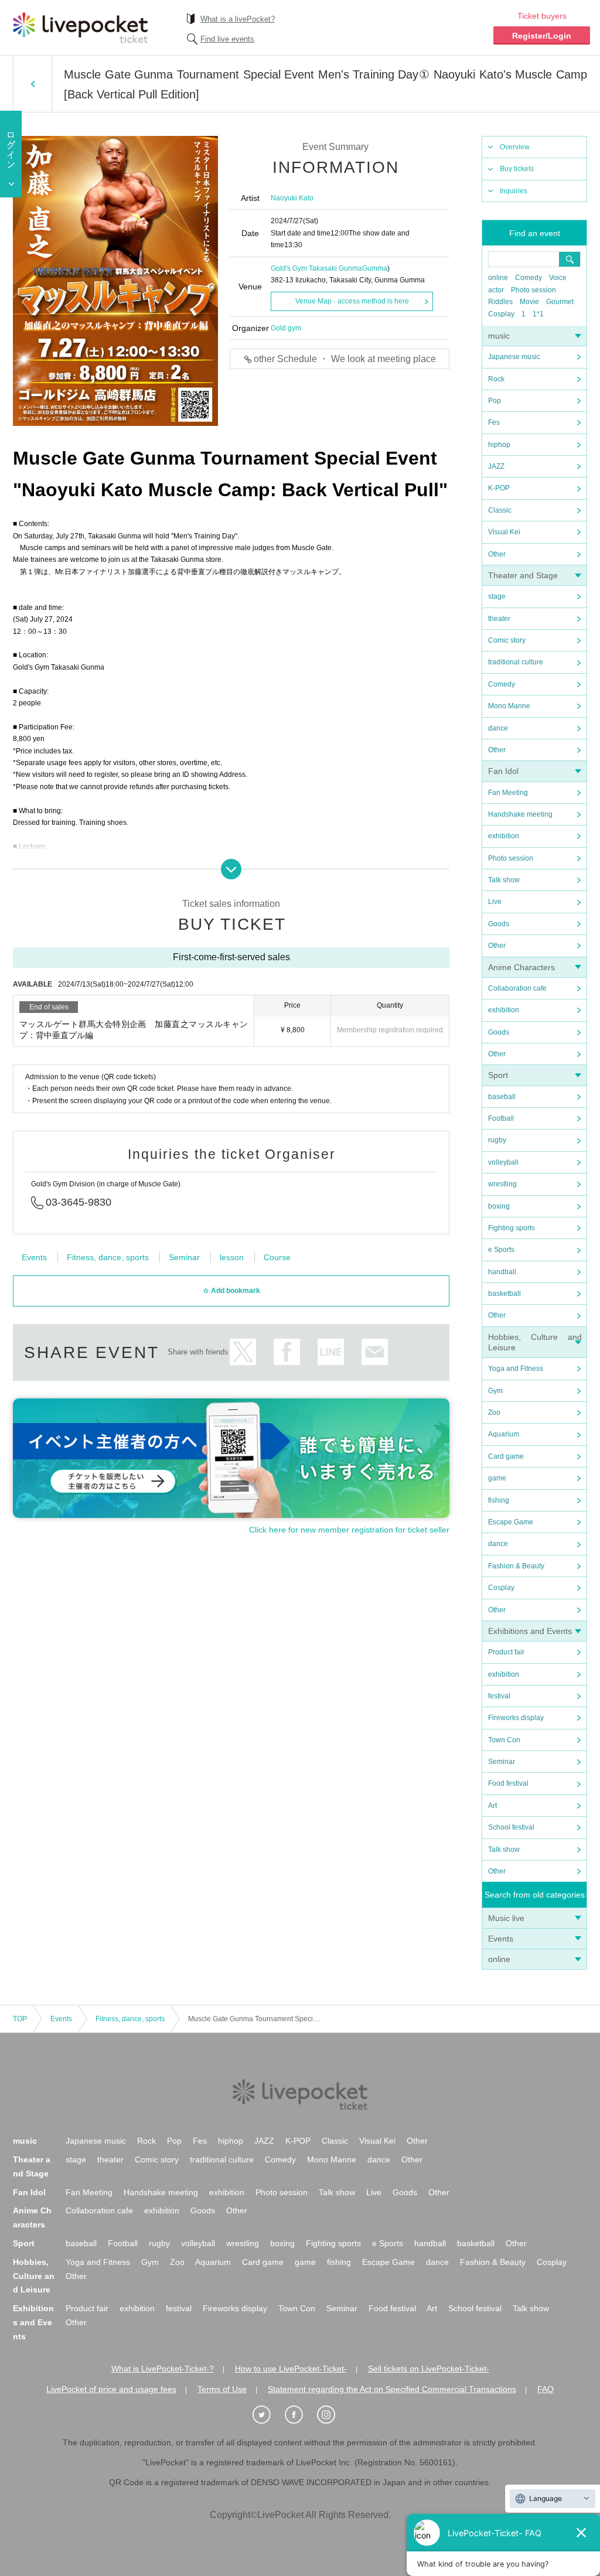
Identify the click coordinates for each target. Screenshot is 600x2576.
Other (497, 554)
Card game (506, 1456)
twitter (243, 1352)
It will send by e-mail (375, 1352)
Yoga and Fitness (516, 1369)
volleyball (503, 1162)
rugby (497, 1140)
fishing (499, 1500)
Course (277, 1257)
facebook (287, 1352)
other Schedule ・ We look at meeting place (345, 359)
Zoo (494, 1412)
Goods (499, 924)
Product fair (506, 1652)
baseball (502, 1097)
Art (492, 1806)
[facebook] (300, 2415)
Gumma (375, 268)
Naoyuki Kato (292, 198)
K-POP (499, 488)
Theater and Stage (523, 575)
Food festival (508, 1783)
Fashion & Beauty (516, 1566)
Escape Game (511, 1522)
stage (497, 596)
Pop (495, 401)
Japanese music (514, 357)
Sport (498, 1075)
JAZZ (496, 466)
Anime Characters (521, 967)
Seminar (502, 1762)
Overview (515, 147)
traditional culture (516, 662)
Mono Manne (509, 706)
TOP (20, 2019)
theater (499, 619)
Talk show (504, 880)
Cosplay (501, 314)
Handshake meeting (520, 814)
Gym (495, 1391)
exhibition (504, 836)
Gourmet (560, 302)
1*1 (538, 314)
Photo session (533, 290)
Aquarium (504, 1434)
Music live (506, 1918)
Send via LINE (331, 1352)
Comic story (507, 640)
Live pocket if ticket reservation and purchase (80, 28)
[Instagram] (332, 2415)
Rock (496, 379)
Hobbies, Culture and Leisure (34, 2276)
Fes (494, 422)
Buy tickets (517, 169)
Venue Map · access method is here (352, 301)
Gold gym (286, 328)
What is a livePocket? (238, 19)
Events (501, 1939)
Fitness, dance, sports (108, 1257)
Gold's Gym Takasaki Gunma (316, 268)
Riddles (500, 302)
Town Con (504, 1740)
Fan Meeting (508, 793)
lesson (232, 1257)
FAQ (546, 2389)
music (499, 336)
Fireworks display (516, 1718)
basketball (504, 1294)
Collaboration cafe (517, 988)
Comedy (529, 278)
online (498, 278)
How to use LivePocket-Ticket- (291, 2369)
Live (495, 902)
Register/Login (542, 36)
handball (502, 1272)
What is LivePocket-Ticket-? (163, 2369)
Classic (500, 510)
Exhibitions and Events (530, 1631)
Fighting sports (512, 1228)
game (497, 1478)
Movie (529, 302)
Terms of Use (222, 2389)
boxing (499, 1206)
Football (501, 1118)
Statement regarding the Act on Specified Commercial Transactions (392, 2389)
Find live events (227, 39)
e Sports (501, 1250)
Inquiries (514, 191)
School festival (511, 1827)
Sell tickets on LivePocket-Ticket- (429, 2369)
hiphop (499, 445)
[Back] (33, 84)
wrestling (502, 1184)
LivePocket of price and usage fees (111, 2389)
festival (499, 1696)
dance (498, 728)
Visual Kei (504, 532)
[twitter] (268, 2415)
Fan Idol (503, 771)
